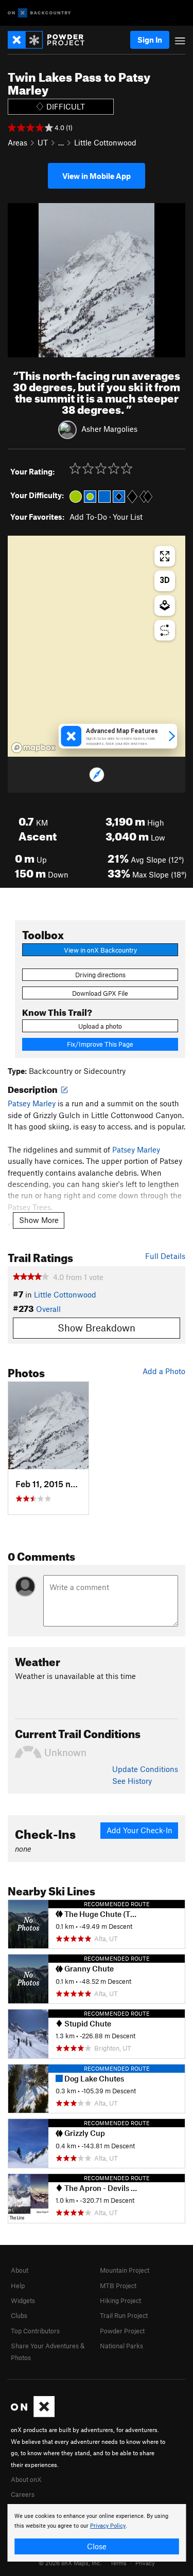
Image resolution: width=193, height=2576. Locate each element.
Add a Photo (164, 1371)
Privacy (145, 2563)
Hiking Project (120, 2300)
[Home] (51, 40)
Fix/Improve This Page (100, 1044)
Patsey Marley (32, 1103)
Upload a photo (100, 1026)
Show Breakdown (97, 1328)
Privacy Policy (108, 2526)
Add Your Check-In (139, 1830)
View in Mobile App (97, 176)
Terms (118, 2563)
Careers (23, 2494)
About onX (26, 2479)
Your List (128, 517)
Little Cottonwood (105, 142)
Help (18, 2286)
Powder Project (122, 2331)
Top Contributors (35, 2331)
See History (132, 1781)
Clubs (19, 2315)
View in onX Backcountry (100, 950)
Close (97, 2546)
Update (145, 1769)
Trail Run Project (124, 2315)
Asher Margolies (109, 429)
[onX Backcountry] (39, 13)
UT (43, 142)
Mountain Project (125, 2270)
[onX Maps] (33, 2415)
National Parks (121, 2346)
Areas (17, 142)
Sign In (150, 40)
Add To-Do (88, 517)
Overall (48, 1309)
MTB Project (118, 2286)
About (20, 2270)
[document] (97, 2533)
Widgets (23, 2300)
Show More (39, 1220)
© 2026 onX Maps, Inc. (70, 2563)
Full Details (165, 1256)
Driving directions (100, 975)
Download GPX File (100, 993)
